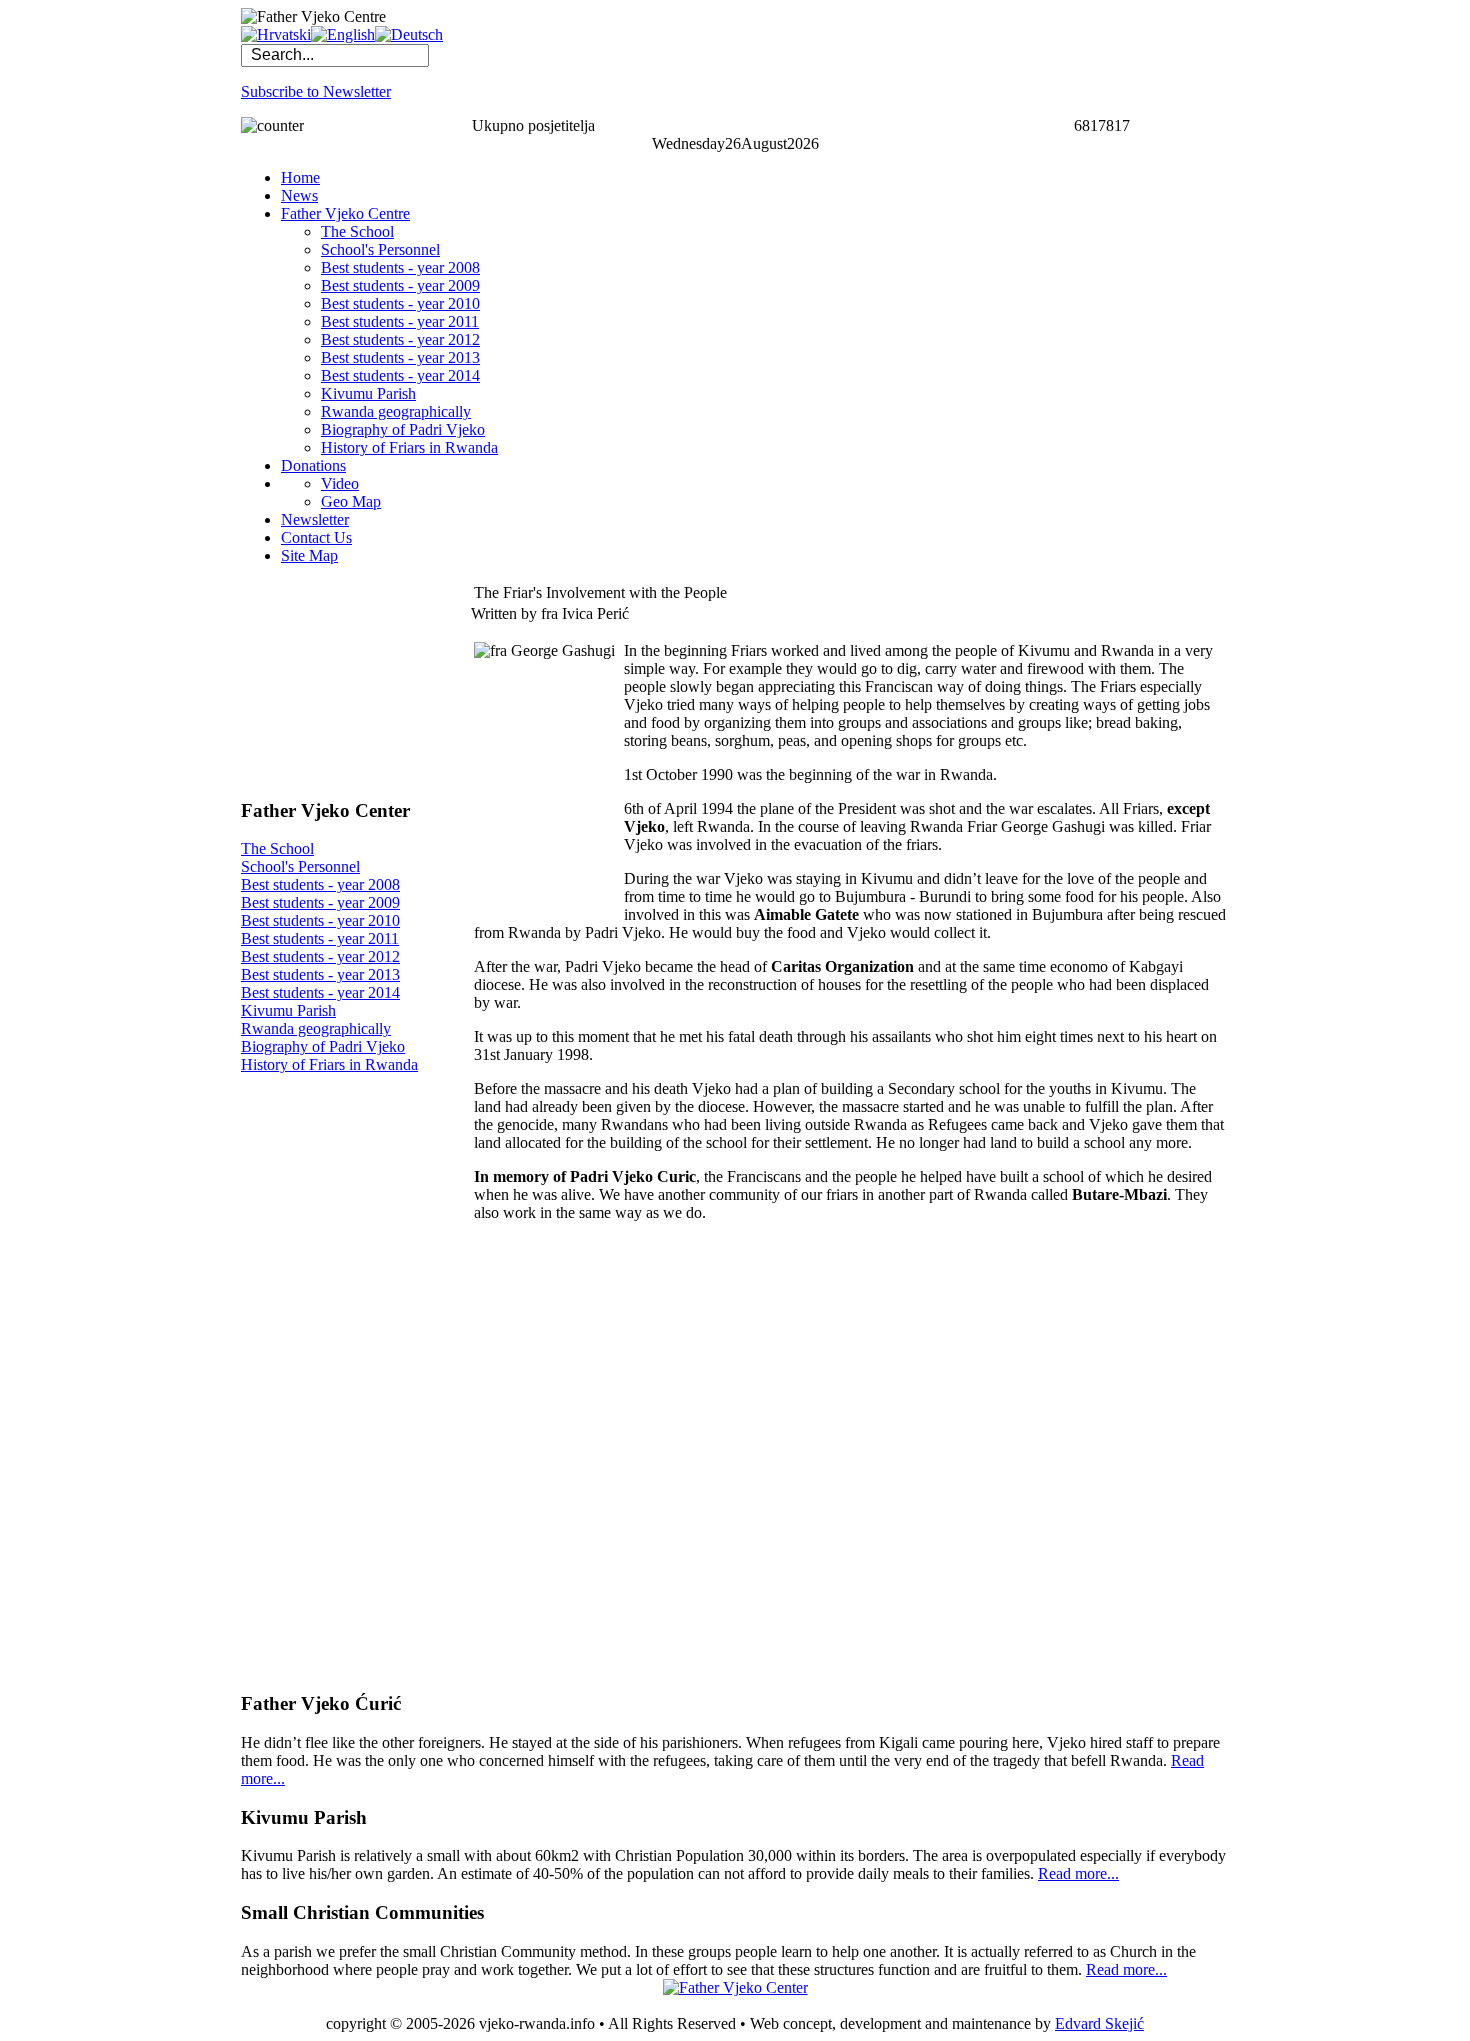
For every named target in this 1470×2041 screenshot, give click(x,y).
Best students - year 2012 (320, 956)
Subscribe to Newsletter (316, 91)
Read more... (1078, 1873)
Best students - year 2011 (320, 938)
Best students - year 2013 (320, 974)
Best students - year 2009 (320, 902)
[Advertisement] (341, 681)
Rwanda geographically (316, 1028)
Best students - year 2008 (320, 884)
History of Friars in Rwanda (329, 1064)
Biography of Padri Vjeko (323, 1046)
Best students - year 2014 (320, 992)
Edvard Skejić (1099, 2023)
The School (277, 848)
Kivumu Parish (288, 1010)
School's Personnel (300, 866)
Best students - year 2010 (320, 920)
